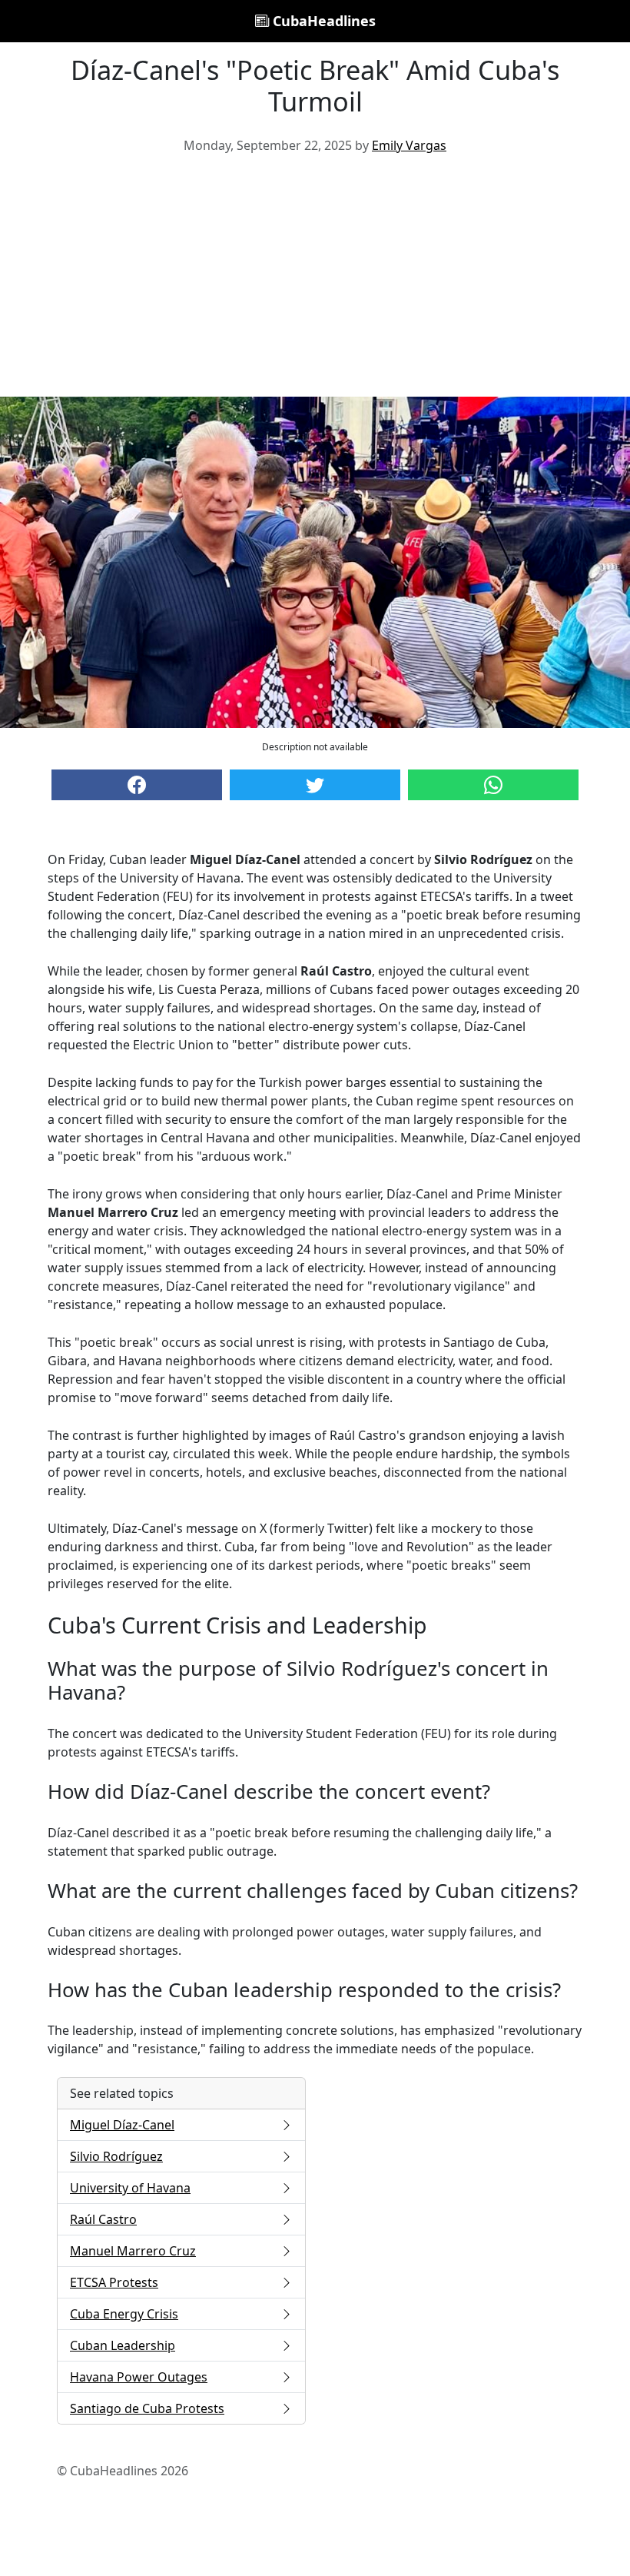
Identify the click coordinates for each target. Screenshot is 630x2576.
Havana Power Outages (139, 2377)
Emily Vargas (409, 145)
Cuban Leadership (123, 2345)
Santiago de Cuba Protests (147, 2408)
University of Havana (130, 2188)
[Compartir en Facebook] (137, 785)
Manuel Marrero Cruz (133, 2251)
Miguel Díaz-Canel (122, 2125)
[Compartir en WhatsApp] (493, 785)
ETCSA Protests (114, 2282)
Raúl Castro (103, 2219)
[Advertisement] (315, 281)
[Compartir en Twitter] (315, 785)
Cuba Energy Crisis (124, 2314)
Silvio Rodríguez (116, 2156)
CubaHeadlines (322, 21)
